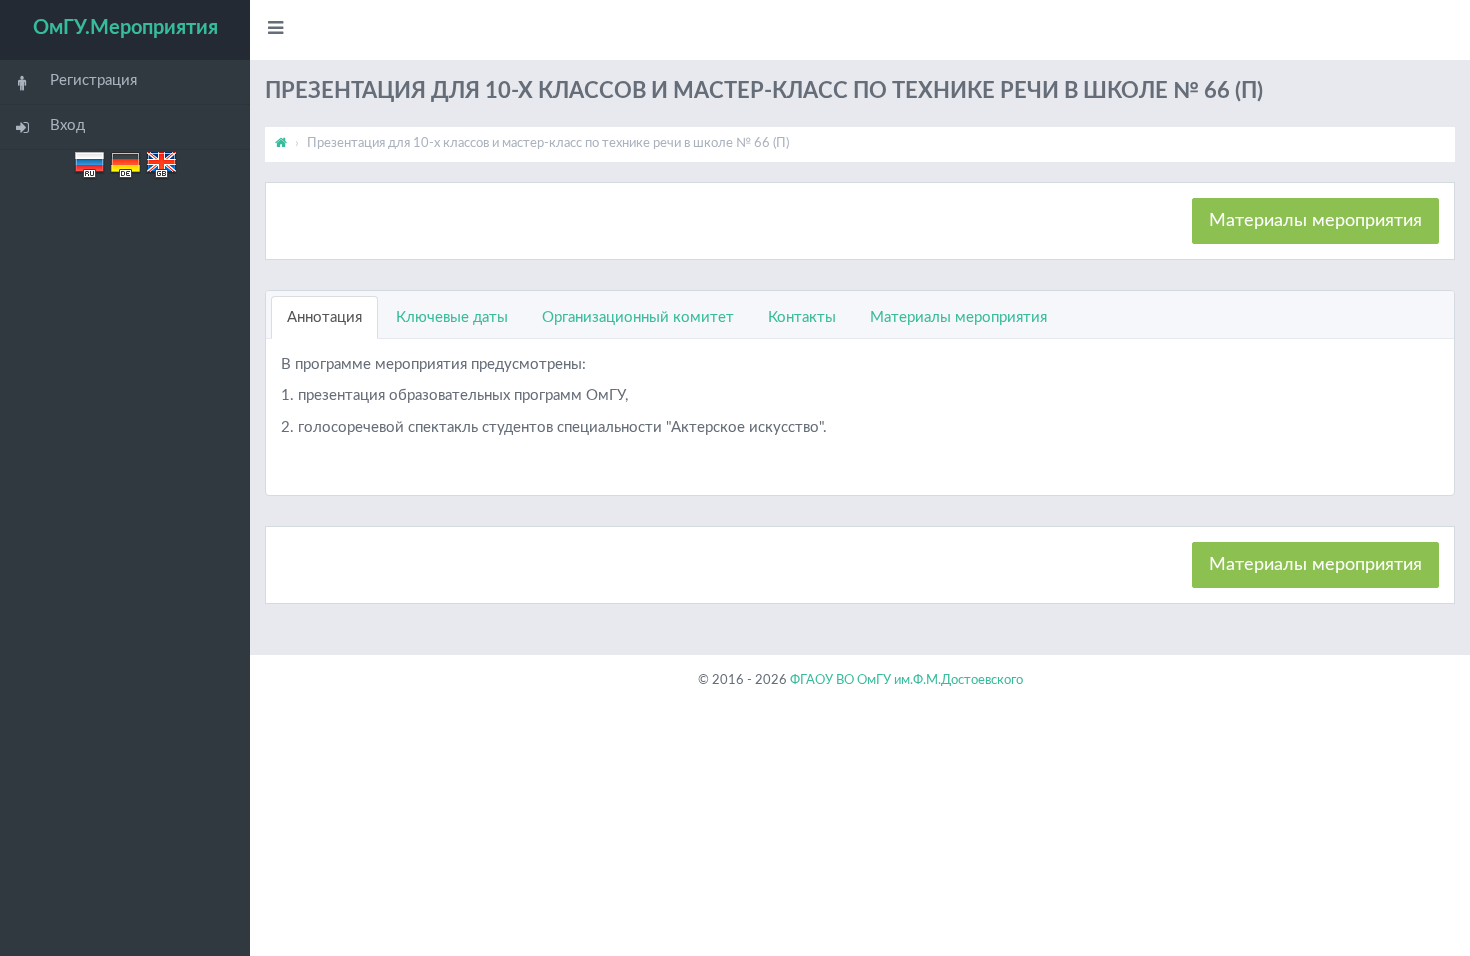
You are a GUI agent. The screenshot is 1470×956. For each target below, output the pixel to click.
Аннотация (324, 317)
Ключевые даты (452, 317)
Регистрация (93, 80)
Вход (67, 125)
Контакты (802, 317)
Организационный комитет (638, 317)
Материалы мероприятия (1315, 221)
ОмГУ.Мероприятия (125, 28)
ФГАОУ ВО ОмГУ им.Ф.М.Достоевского (906, 680)
